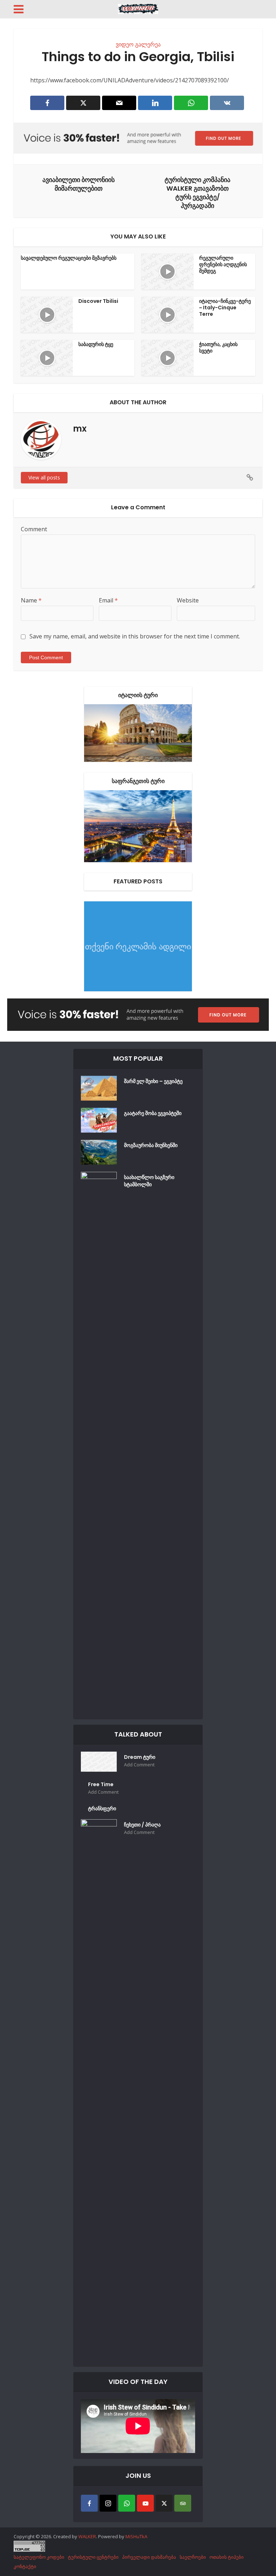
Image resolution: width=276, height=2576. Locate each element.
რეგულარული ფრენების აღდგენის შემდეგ (223, 264)
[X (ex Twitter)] (164, 2503)
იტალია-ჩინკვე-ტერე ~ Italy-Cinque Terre (225, 308)
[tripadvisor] (183, 2503)
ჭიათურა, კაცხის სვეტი (218, 347)
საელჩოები (193, 2557)
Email (108, 600)
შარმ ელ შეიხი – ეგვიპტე (153, 1081)
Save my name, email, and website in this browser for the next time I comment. (135, 636)
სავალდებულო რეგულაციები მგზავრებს (69, 258)
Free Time (101, 1784)
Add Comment (139, 1765)
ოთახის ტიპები (227, 2557)
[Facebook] (89, 2503)
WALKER (87, 2536)
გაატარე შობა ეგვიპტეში (153, 1113)
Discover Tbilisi (98, 301)
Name (31, 600)
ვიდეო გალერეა (138, 44)
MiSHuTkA (136, 2536)
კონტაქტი (25, 2566)
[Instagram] (108, 2503)
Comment (34, 529)
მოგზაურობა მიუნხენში (151, 1145)
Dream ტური (140, 1757)
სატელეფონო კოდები (39, 2557)
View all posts (44, 477)
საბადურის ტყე (96, 344)
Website (188, 600)
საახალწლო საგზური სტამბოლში (149, 1181)
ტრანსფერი (102, 1808)
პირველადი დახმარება (149, 2557)
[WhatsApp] (127, 2503)
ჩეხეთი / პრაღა (142, 1825)
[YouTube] (145, 2503)
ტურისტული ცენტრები (93, 2557)
